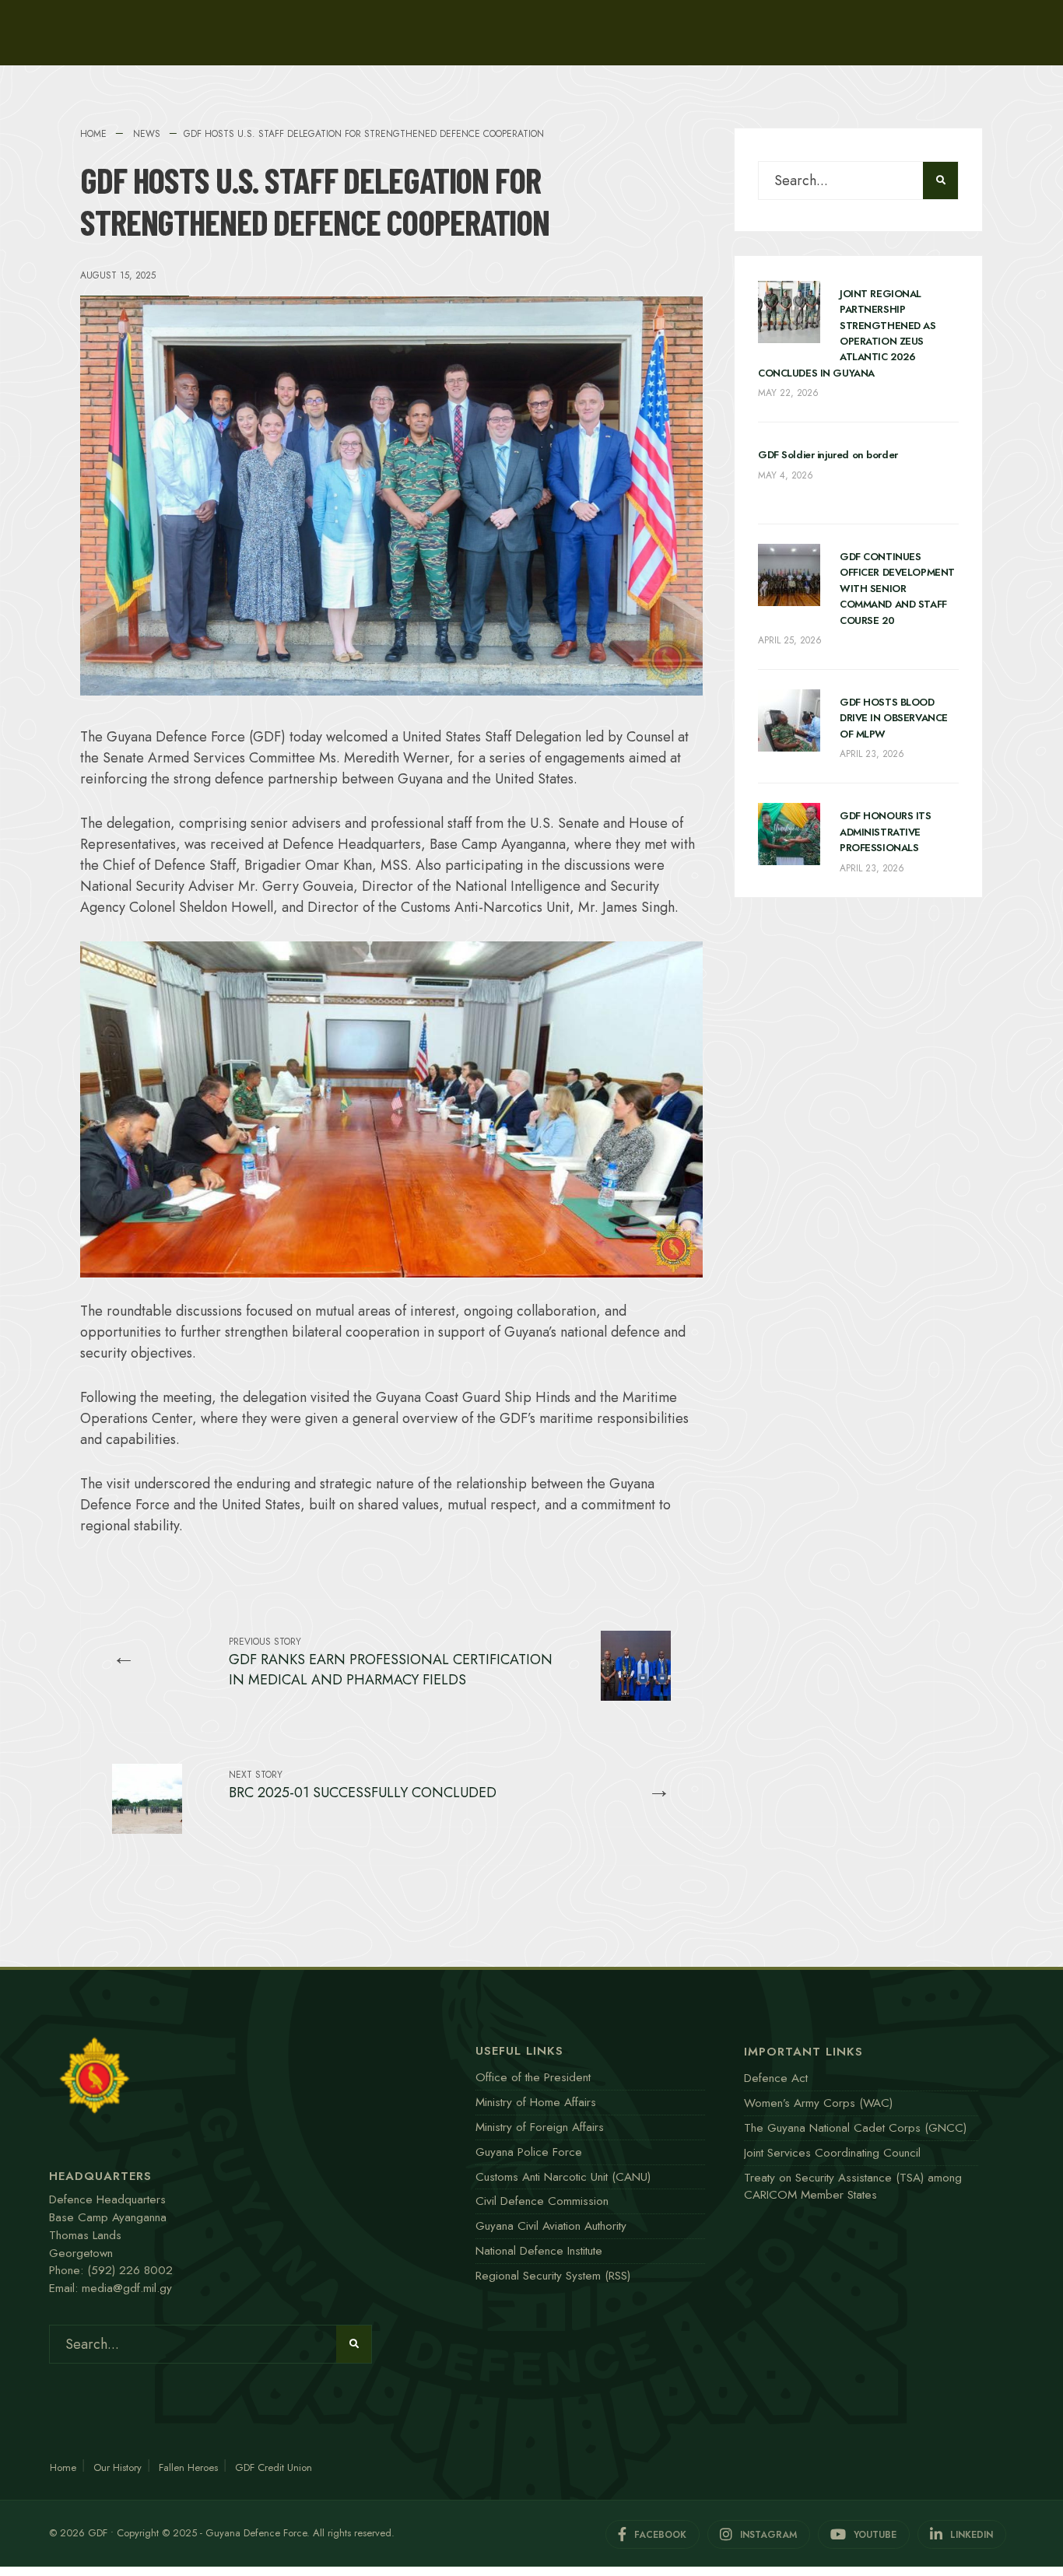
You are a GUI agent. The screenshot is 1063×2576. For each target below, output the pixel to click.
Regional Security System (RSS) (553, 2276)
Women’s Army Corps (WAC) (818, 2103)
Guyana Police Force (529, 2152)
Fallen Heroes (188, 2467)
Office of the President (533, 2077)
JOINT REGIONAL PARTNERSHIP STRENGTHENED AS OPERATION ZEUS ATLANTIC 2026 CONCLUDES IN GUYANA (847, 333)
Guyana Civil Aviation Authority (551, 2226)
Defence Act (776, 2078)
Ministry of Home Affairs (536, 2102)
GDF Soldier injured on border (828, 455)
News (147, 134)
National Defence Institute (539, 2251)
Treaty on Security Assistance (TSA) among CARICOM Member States (853, 2187)
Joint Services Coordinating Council (832, 2153)
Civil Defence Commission (542, 2201)
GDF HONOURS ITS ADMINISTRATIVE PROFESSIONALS (886, 832)
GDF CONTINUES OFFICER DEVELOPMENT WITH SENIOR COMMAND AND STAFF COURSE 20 (897, 589)
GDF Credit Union (274, 2467)
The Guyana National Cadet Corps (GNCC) (855, 2128)
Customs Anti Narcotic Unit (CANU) (563, 2177)
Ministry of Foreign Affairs (540, 2127)
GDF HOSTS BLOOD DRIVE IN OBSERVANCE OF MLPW (894, 718)
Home (93, 134)
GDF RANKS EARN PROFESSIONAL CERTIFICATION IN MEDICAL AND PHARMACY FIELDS (391, 1662)
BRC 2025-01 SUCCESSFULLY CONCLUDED (363, 1785)
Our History (118, 2467)
